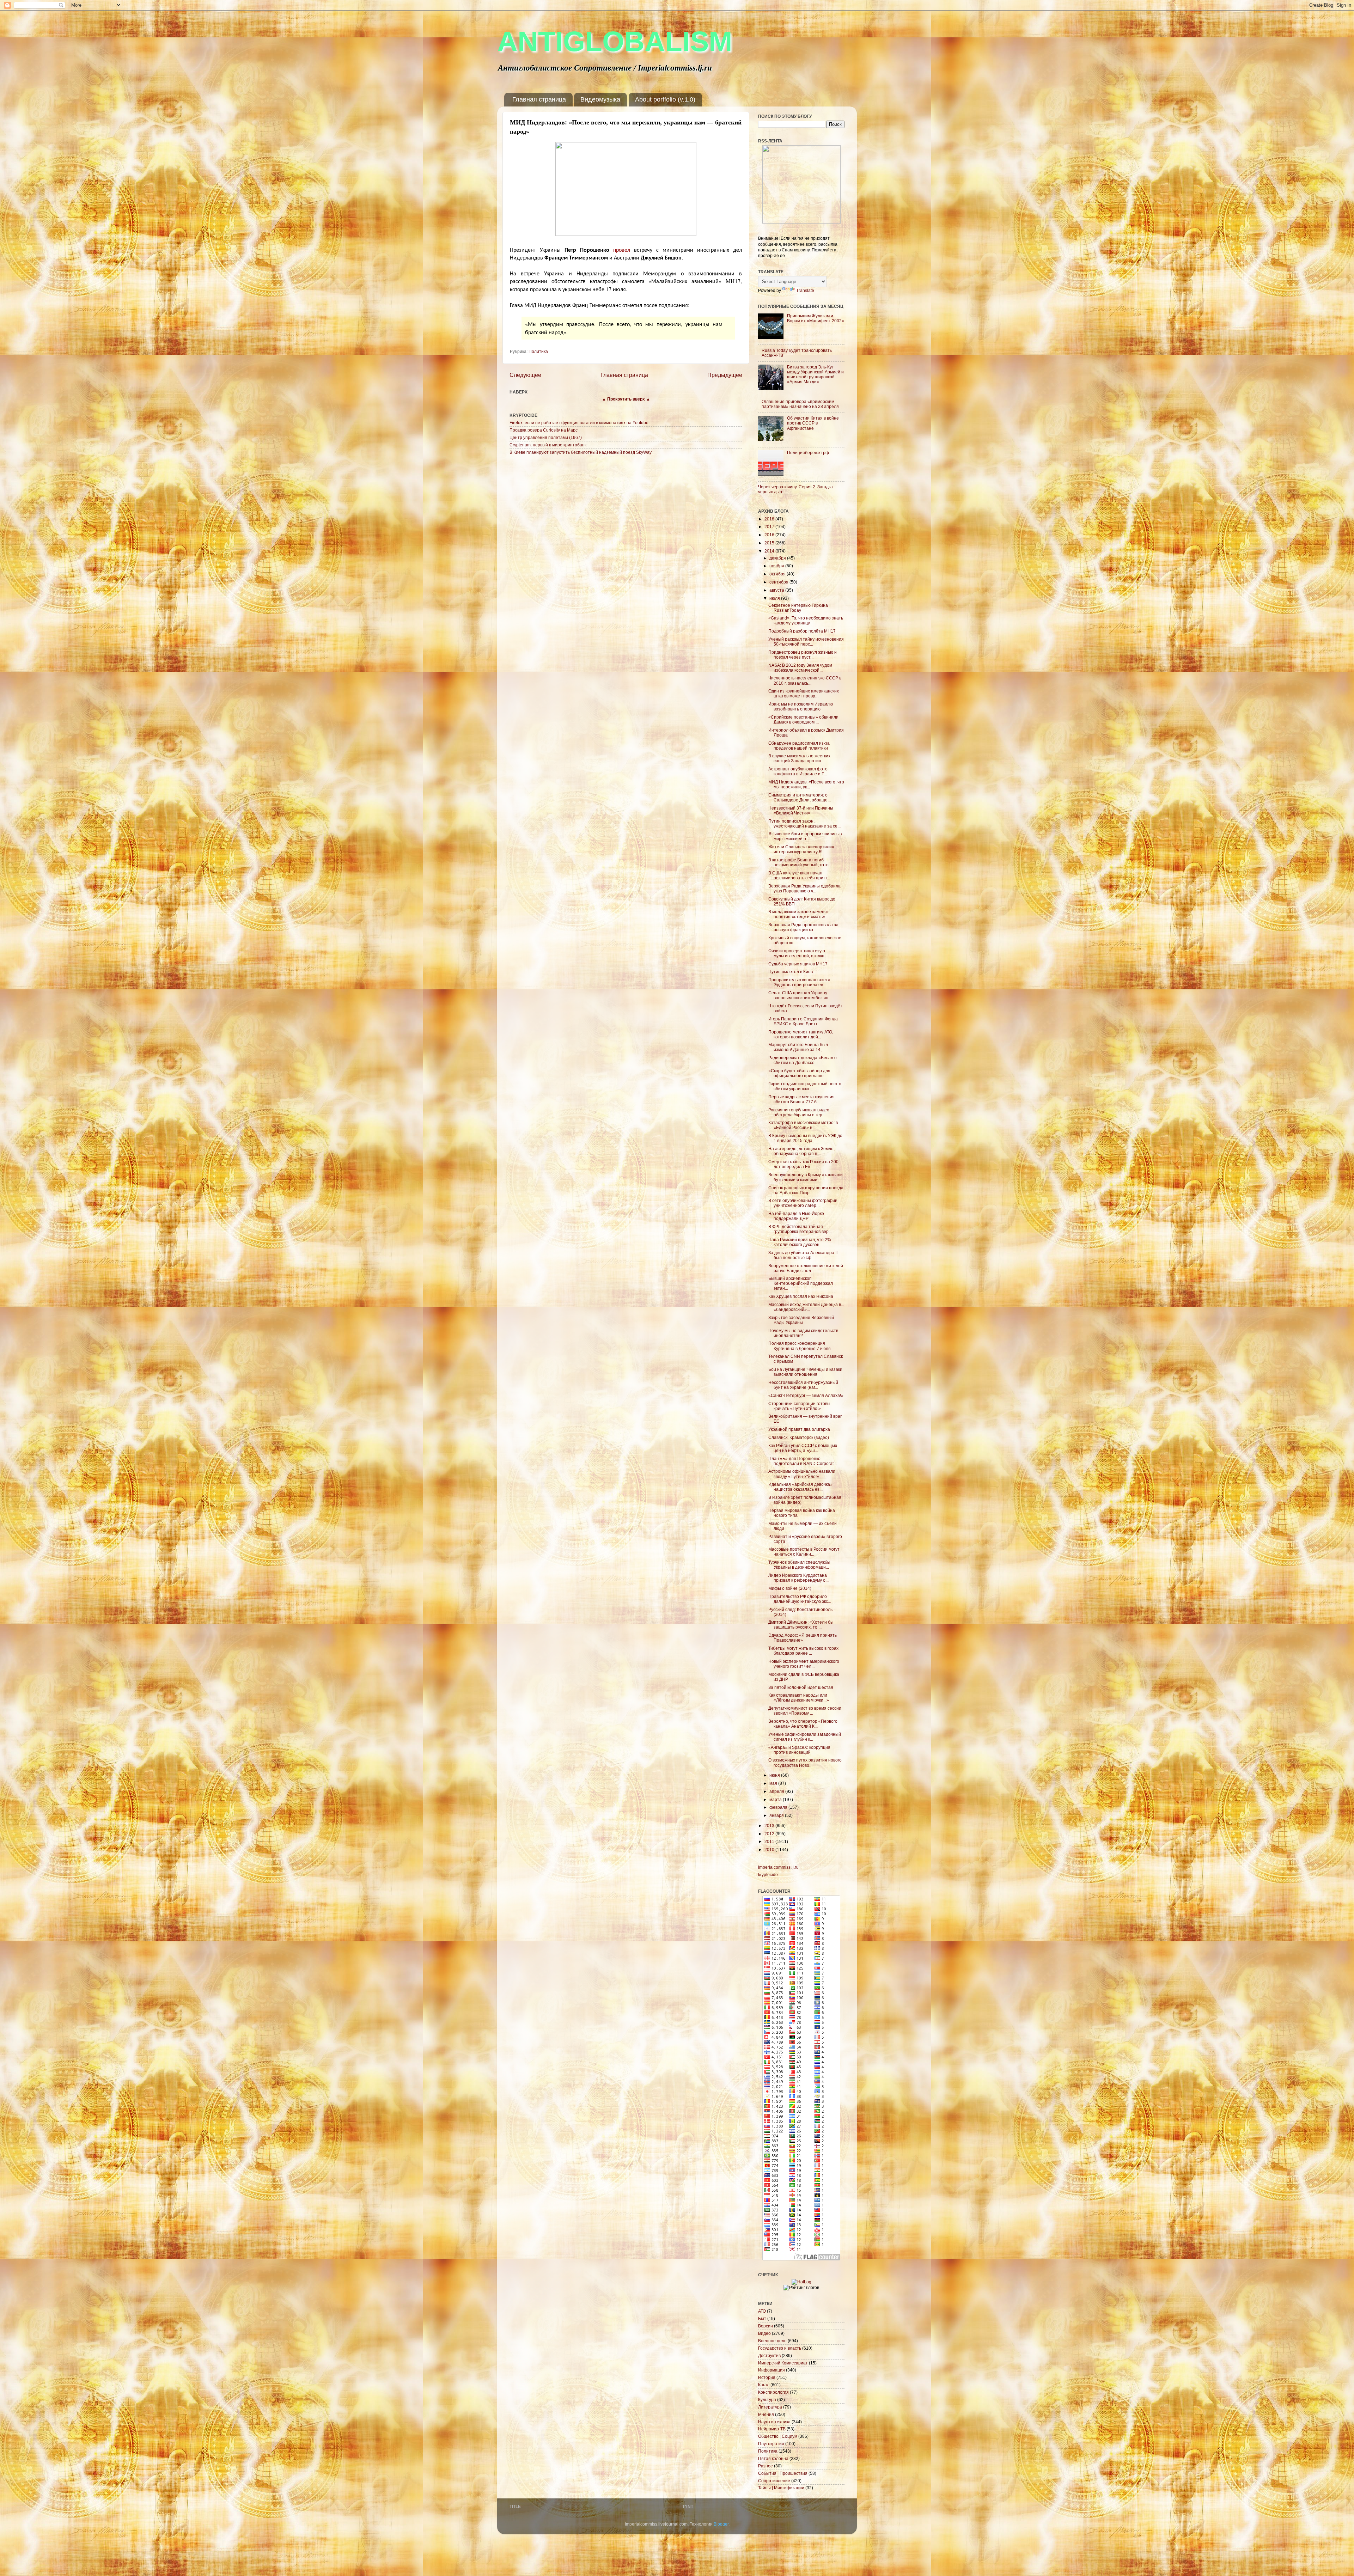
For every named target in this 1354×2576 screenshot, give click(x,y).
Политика (538, 351)
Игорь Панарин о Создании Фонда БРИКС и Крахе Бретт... (803, 1021)
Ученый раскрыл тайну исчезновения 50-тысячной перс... (806, 642)
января (777, 1815)
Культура (767, 2400)
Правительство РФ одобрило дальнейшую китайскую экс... (800, 1599)
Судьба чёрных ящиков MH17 (798, 964)
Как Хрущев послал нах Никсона (801, 1296)
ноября (777, 566)
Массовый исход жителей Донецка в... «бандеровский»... (806, 1307)
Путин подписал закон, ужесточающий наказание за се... (804, 823)
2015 (770, 543)
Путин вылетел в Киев (791, 972)
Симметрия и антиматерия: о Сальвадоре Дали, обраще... (800, 797)
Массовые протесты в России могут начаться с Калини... (804, 1552)
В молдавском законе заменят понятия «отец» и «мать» (799, 914)
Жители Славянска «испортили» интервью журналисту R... (801, 849)
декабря (778, 558)
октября (778, 574)
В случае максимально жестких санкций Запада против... (799, 758)
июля (775, 598)
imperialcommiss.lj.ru (778, 1867)
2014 (770, 551)
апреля (777, 1791)
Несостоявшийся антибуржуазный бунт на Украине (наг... (803, 1385)
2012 (770, 1834)
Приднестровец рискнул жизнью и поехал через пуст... (803, 655)
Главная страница (539, 99)
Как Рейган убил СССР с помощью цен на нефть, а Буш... (803, 1448)
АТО (762, 2311)
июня (775, 1775)
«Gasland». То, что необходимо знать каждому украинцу (806, 620)
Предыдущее (725, 375)
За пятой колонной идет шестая (801, 1687)
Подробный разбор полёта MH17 (802, 631)
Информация (771, 2370)
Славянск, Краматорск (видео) (799, 1437)
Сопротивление (774, 2481)
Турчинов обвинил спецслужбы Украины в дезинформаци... (799, 1565)
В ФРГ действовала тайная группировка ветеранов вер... (800, 1229)
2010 (770, 1849)
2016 (770, 535)
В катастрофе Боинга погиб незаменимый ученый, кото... (800, 862)
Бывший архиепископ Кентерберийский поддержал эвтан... (801, 1283)
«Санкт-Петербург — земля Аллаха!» (806, 1395)
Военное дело (772, 2341)
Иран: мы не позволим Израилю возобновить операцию (801, 706)
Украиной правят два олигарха (799, 1429)
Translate (805, 290)
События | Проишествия (783, 2473)
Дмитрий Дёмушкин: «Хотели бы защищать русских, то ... (801, 1625)
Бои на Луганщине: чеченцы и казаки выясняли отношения (805, 1372)
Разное (766, 2466)
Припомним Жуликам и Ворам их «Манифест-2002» (816, 318)
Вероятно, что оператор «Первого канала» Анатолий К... (803, 1724)
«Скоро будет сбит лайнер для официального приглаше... (799, 1073)
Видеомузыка (600, 99)
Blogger (721, 2524)
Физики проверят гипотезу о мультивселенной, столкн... (798, 953)
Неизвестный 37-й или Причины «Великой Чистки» (801, 810)
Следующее (525, 375)
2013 (770, 1826)
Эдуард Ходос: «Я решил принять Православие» (803, 1638)
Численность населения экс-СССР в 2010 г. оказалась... (805, 680)
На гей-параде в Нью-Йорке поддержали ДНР (796, 1216)
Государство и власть (780, 2348)
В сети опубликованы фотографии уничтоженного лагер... (803, 1203)
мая (774, 1783)
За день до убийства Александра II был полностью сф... (803, 1255)
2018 (770, 519)
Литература (770, 2407)
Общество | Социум (778, 2436)
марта (776, 1799)
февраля (779, 1807)
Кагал (764, 2385)
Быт (762, 2318)
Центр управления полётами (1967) (546, 437)
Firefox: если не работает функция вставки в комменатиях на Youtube (579, 423)
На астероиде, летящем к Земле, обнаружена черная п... (801, 1151)
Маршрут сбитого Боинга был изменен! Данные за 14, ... (798, 1047)
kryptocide (768, 1875)
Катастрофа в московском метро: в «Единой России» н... (803, 1125)
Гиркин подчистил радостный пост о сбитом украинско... (805, 1086)
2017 (770, 527)
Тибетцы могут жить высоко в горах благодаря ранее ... (803, 1651)
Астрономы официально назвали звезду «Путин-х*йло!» (802, 1474)
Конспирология (773, 2392)
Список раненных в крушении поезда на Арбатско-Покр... (806, 1190)
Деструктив (769, 2355)
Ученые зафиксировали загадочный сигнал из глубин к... (805, 1737)
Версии (766, 2326)
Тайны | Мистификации (781, 2488)
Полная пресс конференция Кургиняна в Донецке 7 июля (800, 1346)
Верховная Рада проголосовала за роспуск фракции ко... (803, 927)
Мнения (766, 2414)
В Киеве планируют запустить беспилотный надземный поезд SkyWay (581, 452)
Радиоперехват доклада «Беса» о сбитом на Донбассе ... (803, 1060)
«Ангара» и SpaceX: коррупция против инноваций (799, 1750)
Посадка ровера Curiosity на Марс (544, 430)
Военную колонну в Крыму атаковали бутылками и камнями (806, 1177)
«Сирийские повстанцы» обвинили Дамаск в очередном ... (803, 719)
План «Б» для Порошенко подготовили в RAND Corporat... (803, 1461)
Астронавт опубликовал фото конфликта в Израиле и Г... (798, 771)
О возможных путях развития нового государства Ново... (805, 1762)
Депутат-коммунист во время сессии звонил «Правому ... (805, 1711)
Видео (764, 2333)
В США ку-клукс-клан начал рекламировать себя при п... (799, 875)
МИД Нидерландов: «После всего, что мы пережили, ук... (806, 784)
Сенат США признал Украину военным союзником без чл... (800, 995)
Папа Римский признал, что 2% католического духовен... (800, 1242)
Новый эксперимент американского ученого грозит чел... (804, 1664)
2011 (770, 1841)
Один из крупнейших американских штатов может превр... (804, 693)
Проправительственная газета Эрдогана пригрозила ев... (799, 982)
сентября (779, 582)
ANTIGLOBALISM (615, 41)
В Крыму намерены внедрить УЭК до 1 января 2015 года (805, 1138)
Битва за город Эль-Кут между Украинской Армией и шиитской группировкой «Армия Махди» (815, 374)
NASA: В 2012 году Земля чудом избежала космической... (800, 668)
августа (777, 590)
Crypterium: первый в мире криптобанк (548, 445)
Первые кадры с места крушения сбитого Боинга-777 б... (801, 1099)
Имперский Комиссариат (783, 2363)
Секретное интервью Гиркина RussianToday (798, 608)
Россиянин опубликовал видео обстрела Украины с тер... (799, 1112)
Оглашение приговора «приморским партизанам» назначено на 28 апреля (800, 404)
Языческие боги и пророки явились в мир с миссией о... (805, 836)
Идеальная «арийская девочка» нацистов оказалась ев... (800, 1487)
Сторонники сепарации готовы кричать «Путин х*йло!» (799, 1406)
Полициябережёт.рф (808, 453)
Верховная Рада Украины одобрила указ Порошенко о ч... (804, 888)
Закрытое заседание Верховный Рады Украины (801, 1320)
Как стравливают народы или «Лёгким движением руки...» (799, 1698)
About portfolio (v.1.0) (665, 99)
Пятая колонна (773, 2458)
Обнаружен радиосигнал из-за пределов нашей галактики (799, 746)
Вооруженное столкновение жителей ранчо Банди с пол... (806, 1268)
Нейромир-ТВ (772, 2429)
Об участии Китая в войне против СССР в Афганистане (813, 423)
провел (622, 249)
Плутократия (771, 2444)
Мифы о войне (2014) (790, 1588)
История (767, 2377)
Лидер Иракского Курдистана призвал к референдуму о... (798, 1578)
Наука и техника (774, 2422)
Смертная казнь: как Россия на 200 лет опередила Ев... (803, 1164)
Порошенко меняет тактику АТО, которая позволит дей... (801, 1034)
